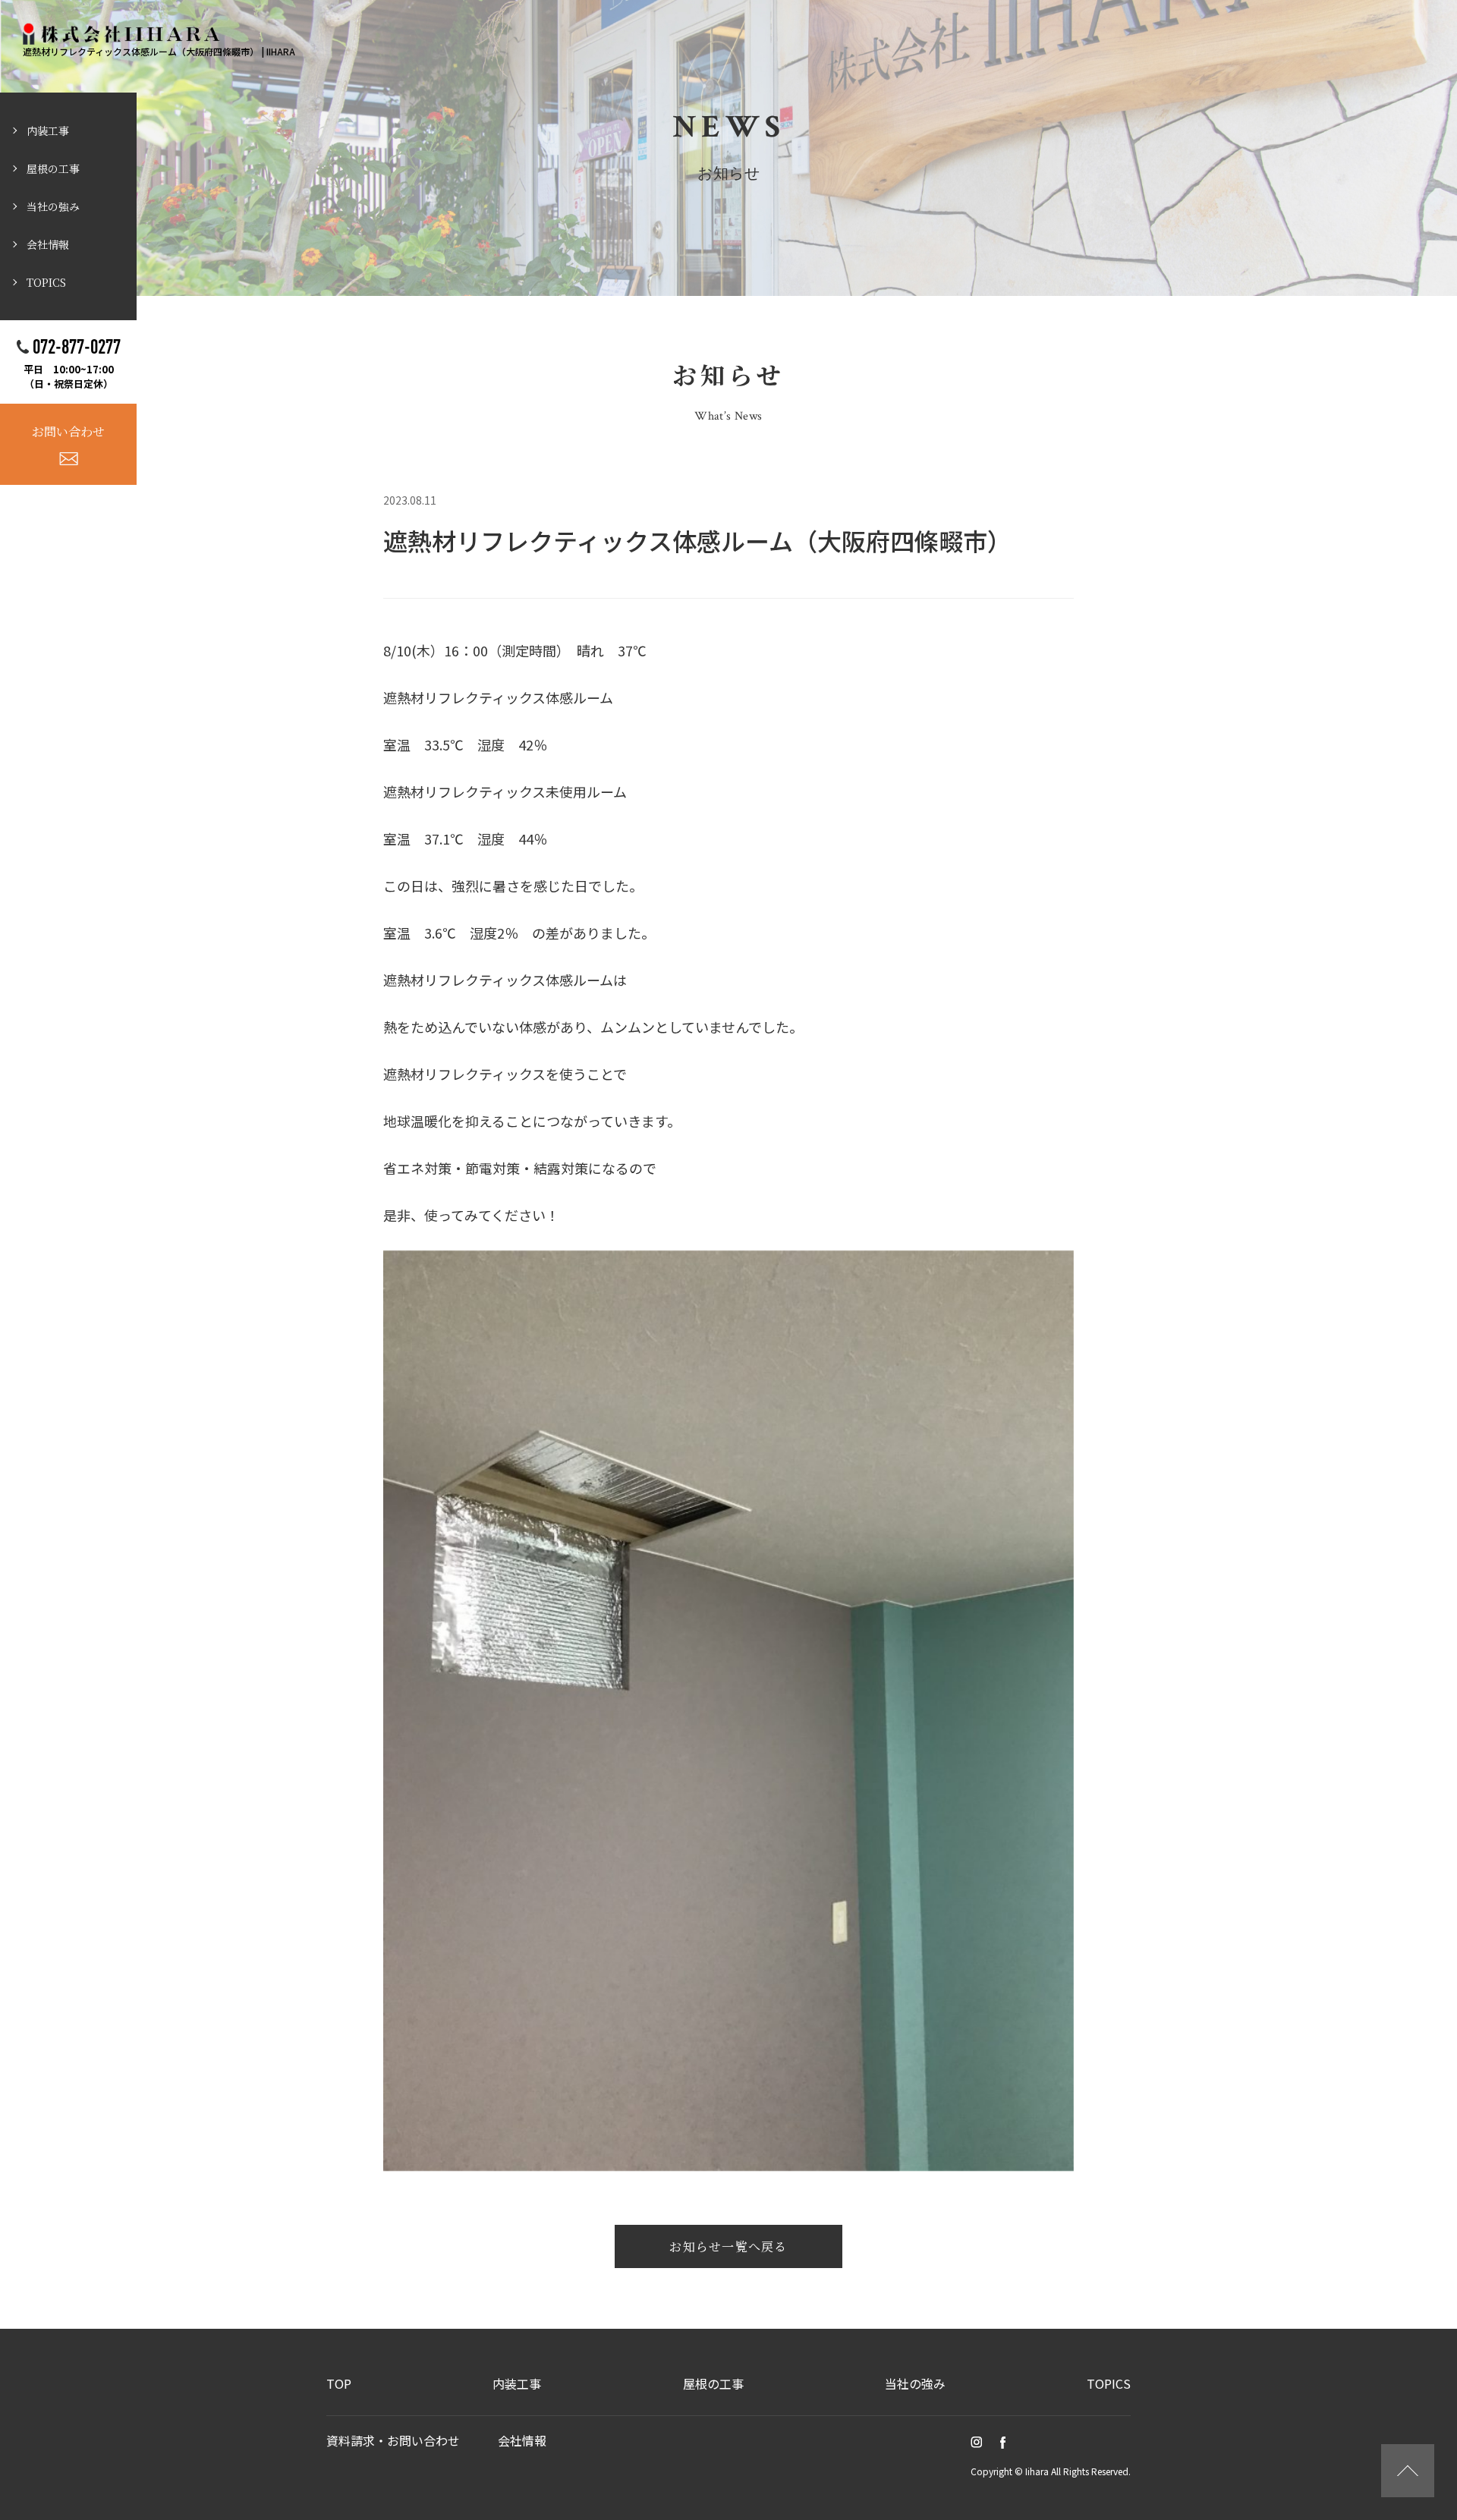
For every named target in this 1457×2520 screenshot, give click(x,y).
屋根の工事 (53, 168)
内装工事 (48, 131)
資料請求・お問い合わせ (393, 2440)
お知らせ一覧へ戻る (728, 2246)
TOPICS (46, 282)
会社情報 (48, 244)
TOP (339, 2383)
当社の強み (53, 206)
